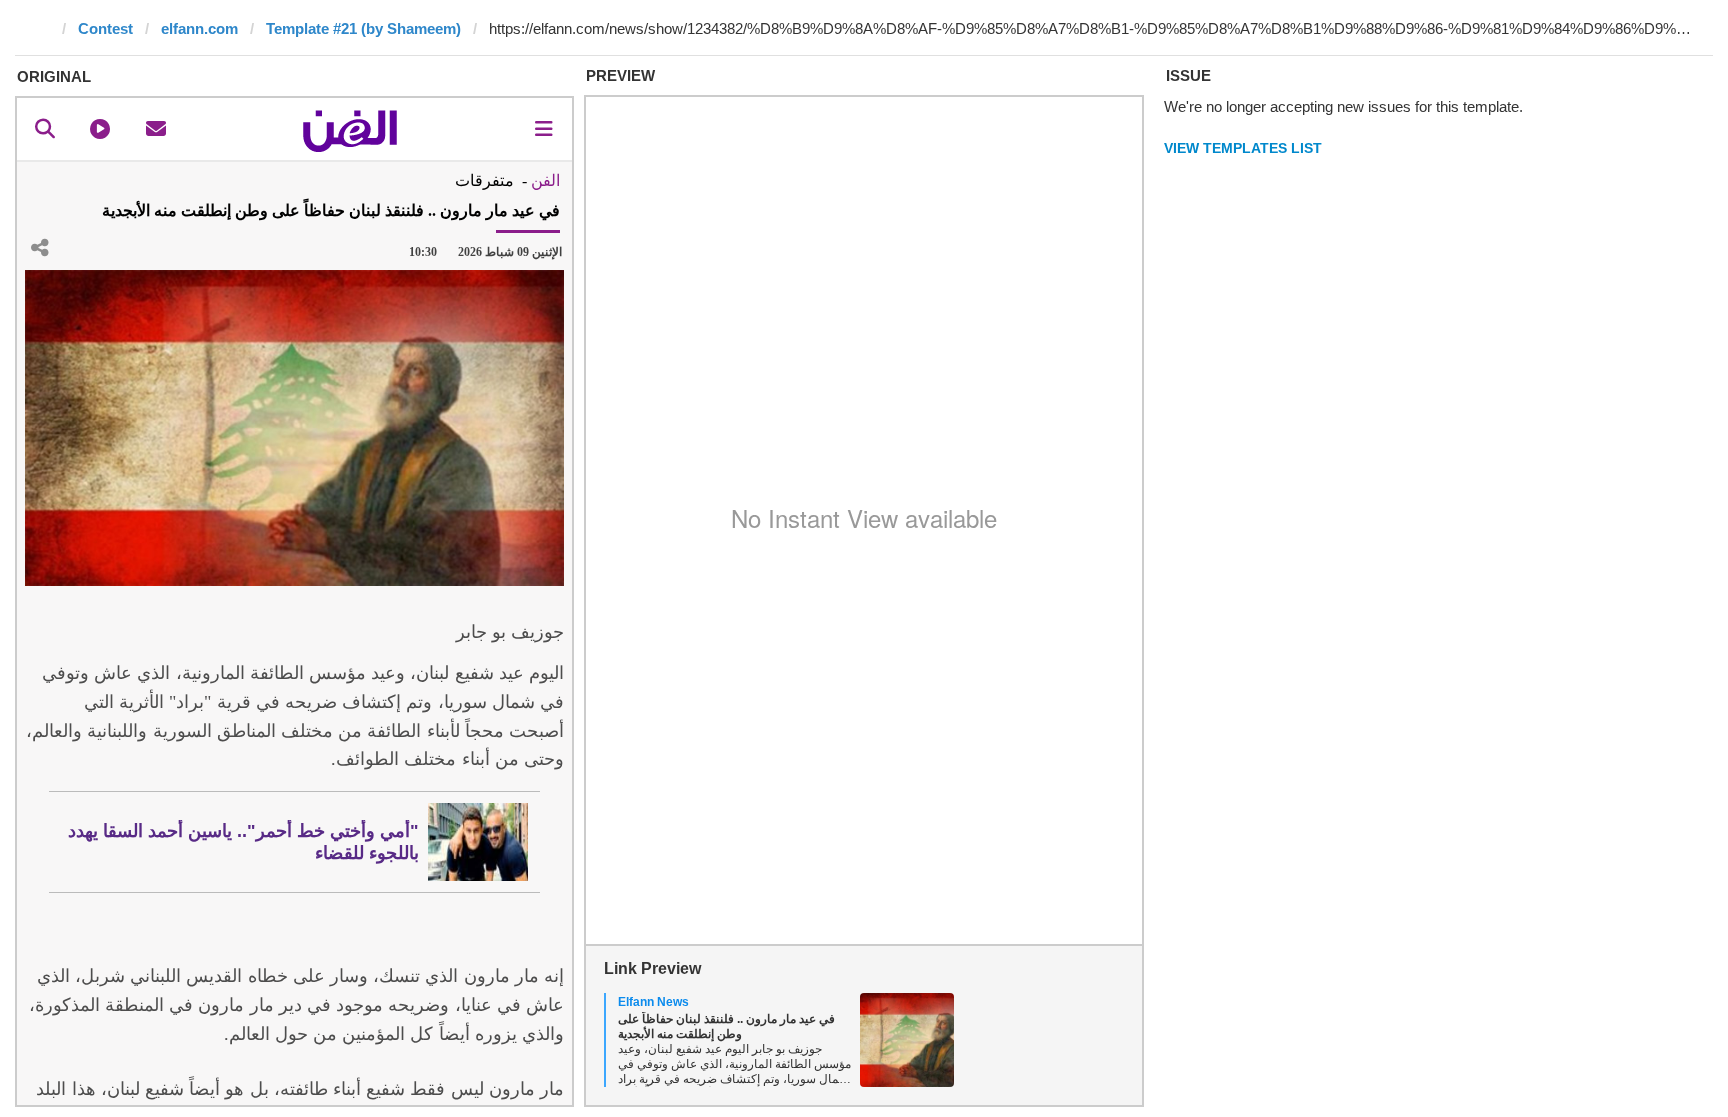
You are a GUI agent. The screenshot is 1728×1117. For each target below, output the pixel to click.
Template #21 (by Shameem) (363, 28)
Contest (105, 28)
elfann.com (199, 28)
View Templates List (1243, 148)
